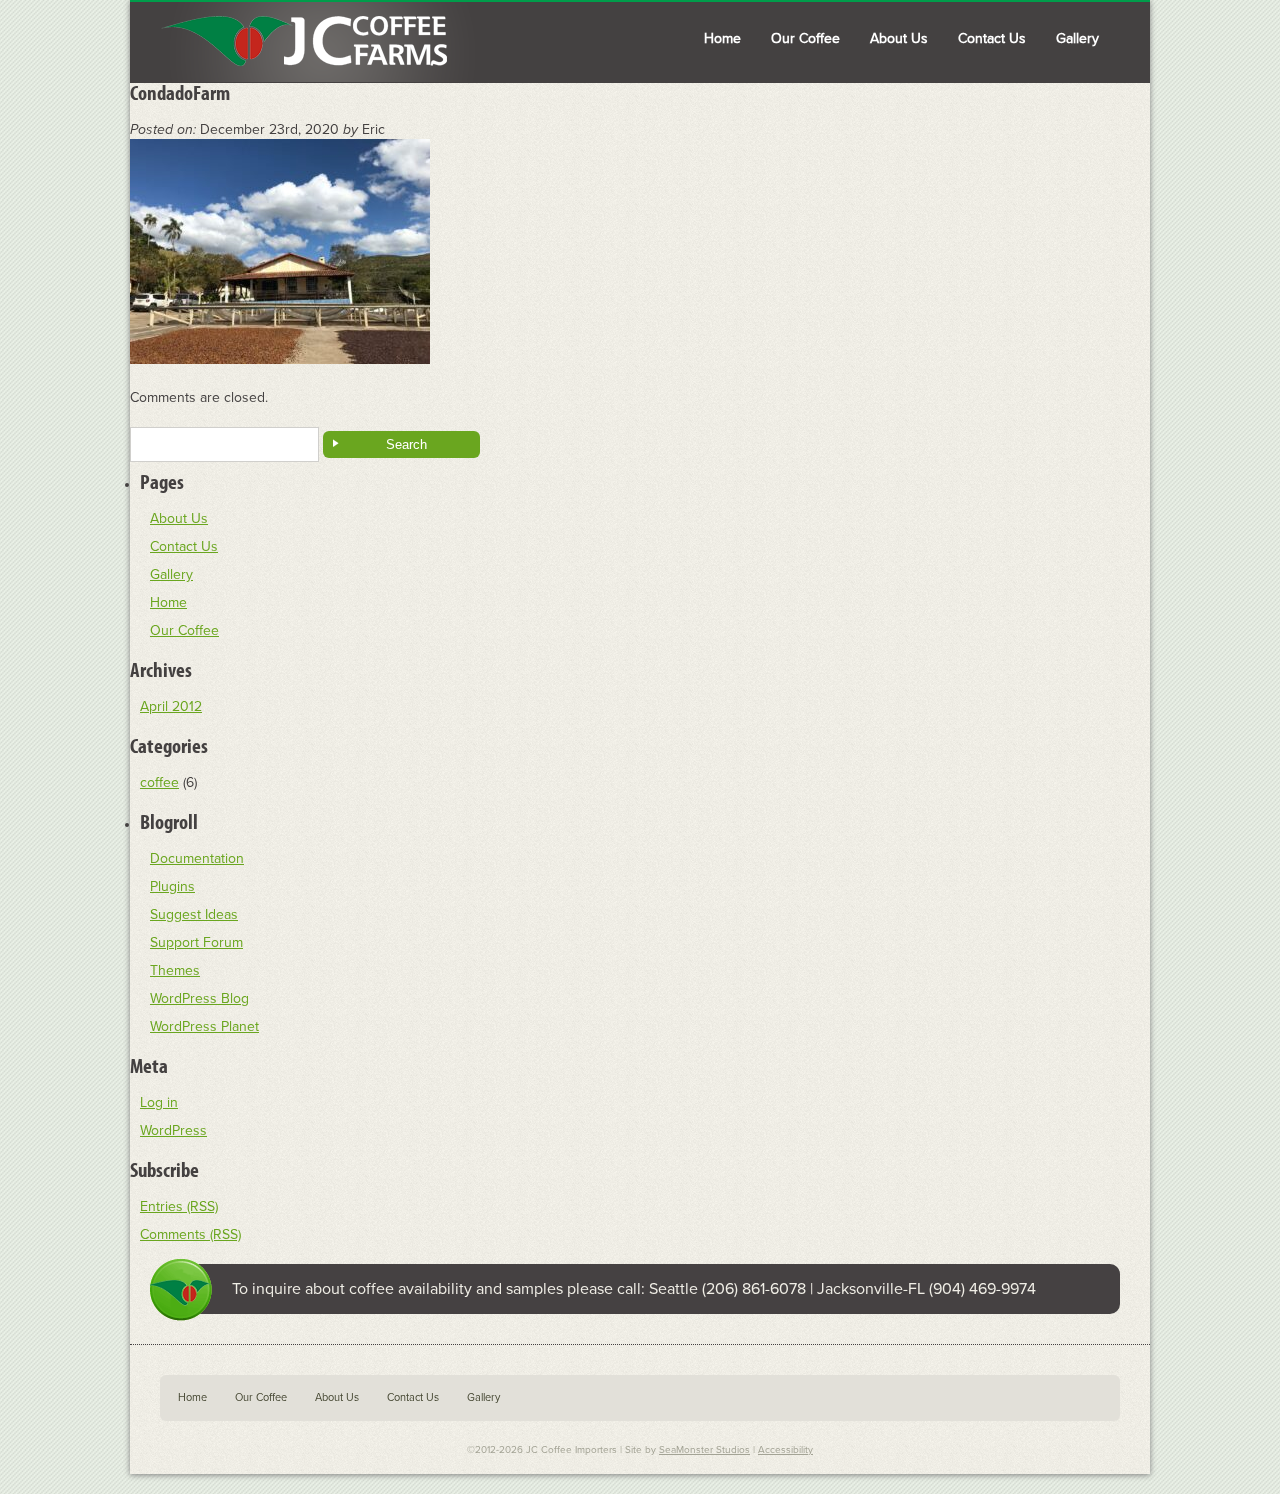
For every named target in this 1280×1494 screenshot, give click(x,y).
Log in (159, 1102)
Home (722, 38)
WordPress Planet (204, 1026)
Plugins (172, 886)
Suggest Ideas (194, 914)
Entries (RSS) (179, 1206)
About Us (899, 38)
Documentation (197, 858)
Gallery (1077, 38)
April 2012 (171, 706)
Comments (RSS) (190, 1234)
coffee (159, 782)
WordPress (173, 1130)
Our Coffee (805, 38)
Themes (175, 970)
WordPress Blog (199, 998)
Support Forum (196, 942)
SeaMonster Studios (704, 1450)
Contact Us (992, 38)
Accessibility (785, 1450)
